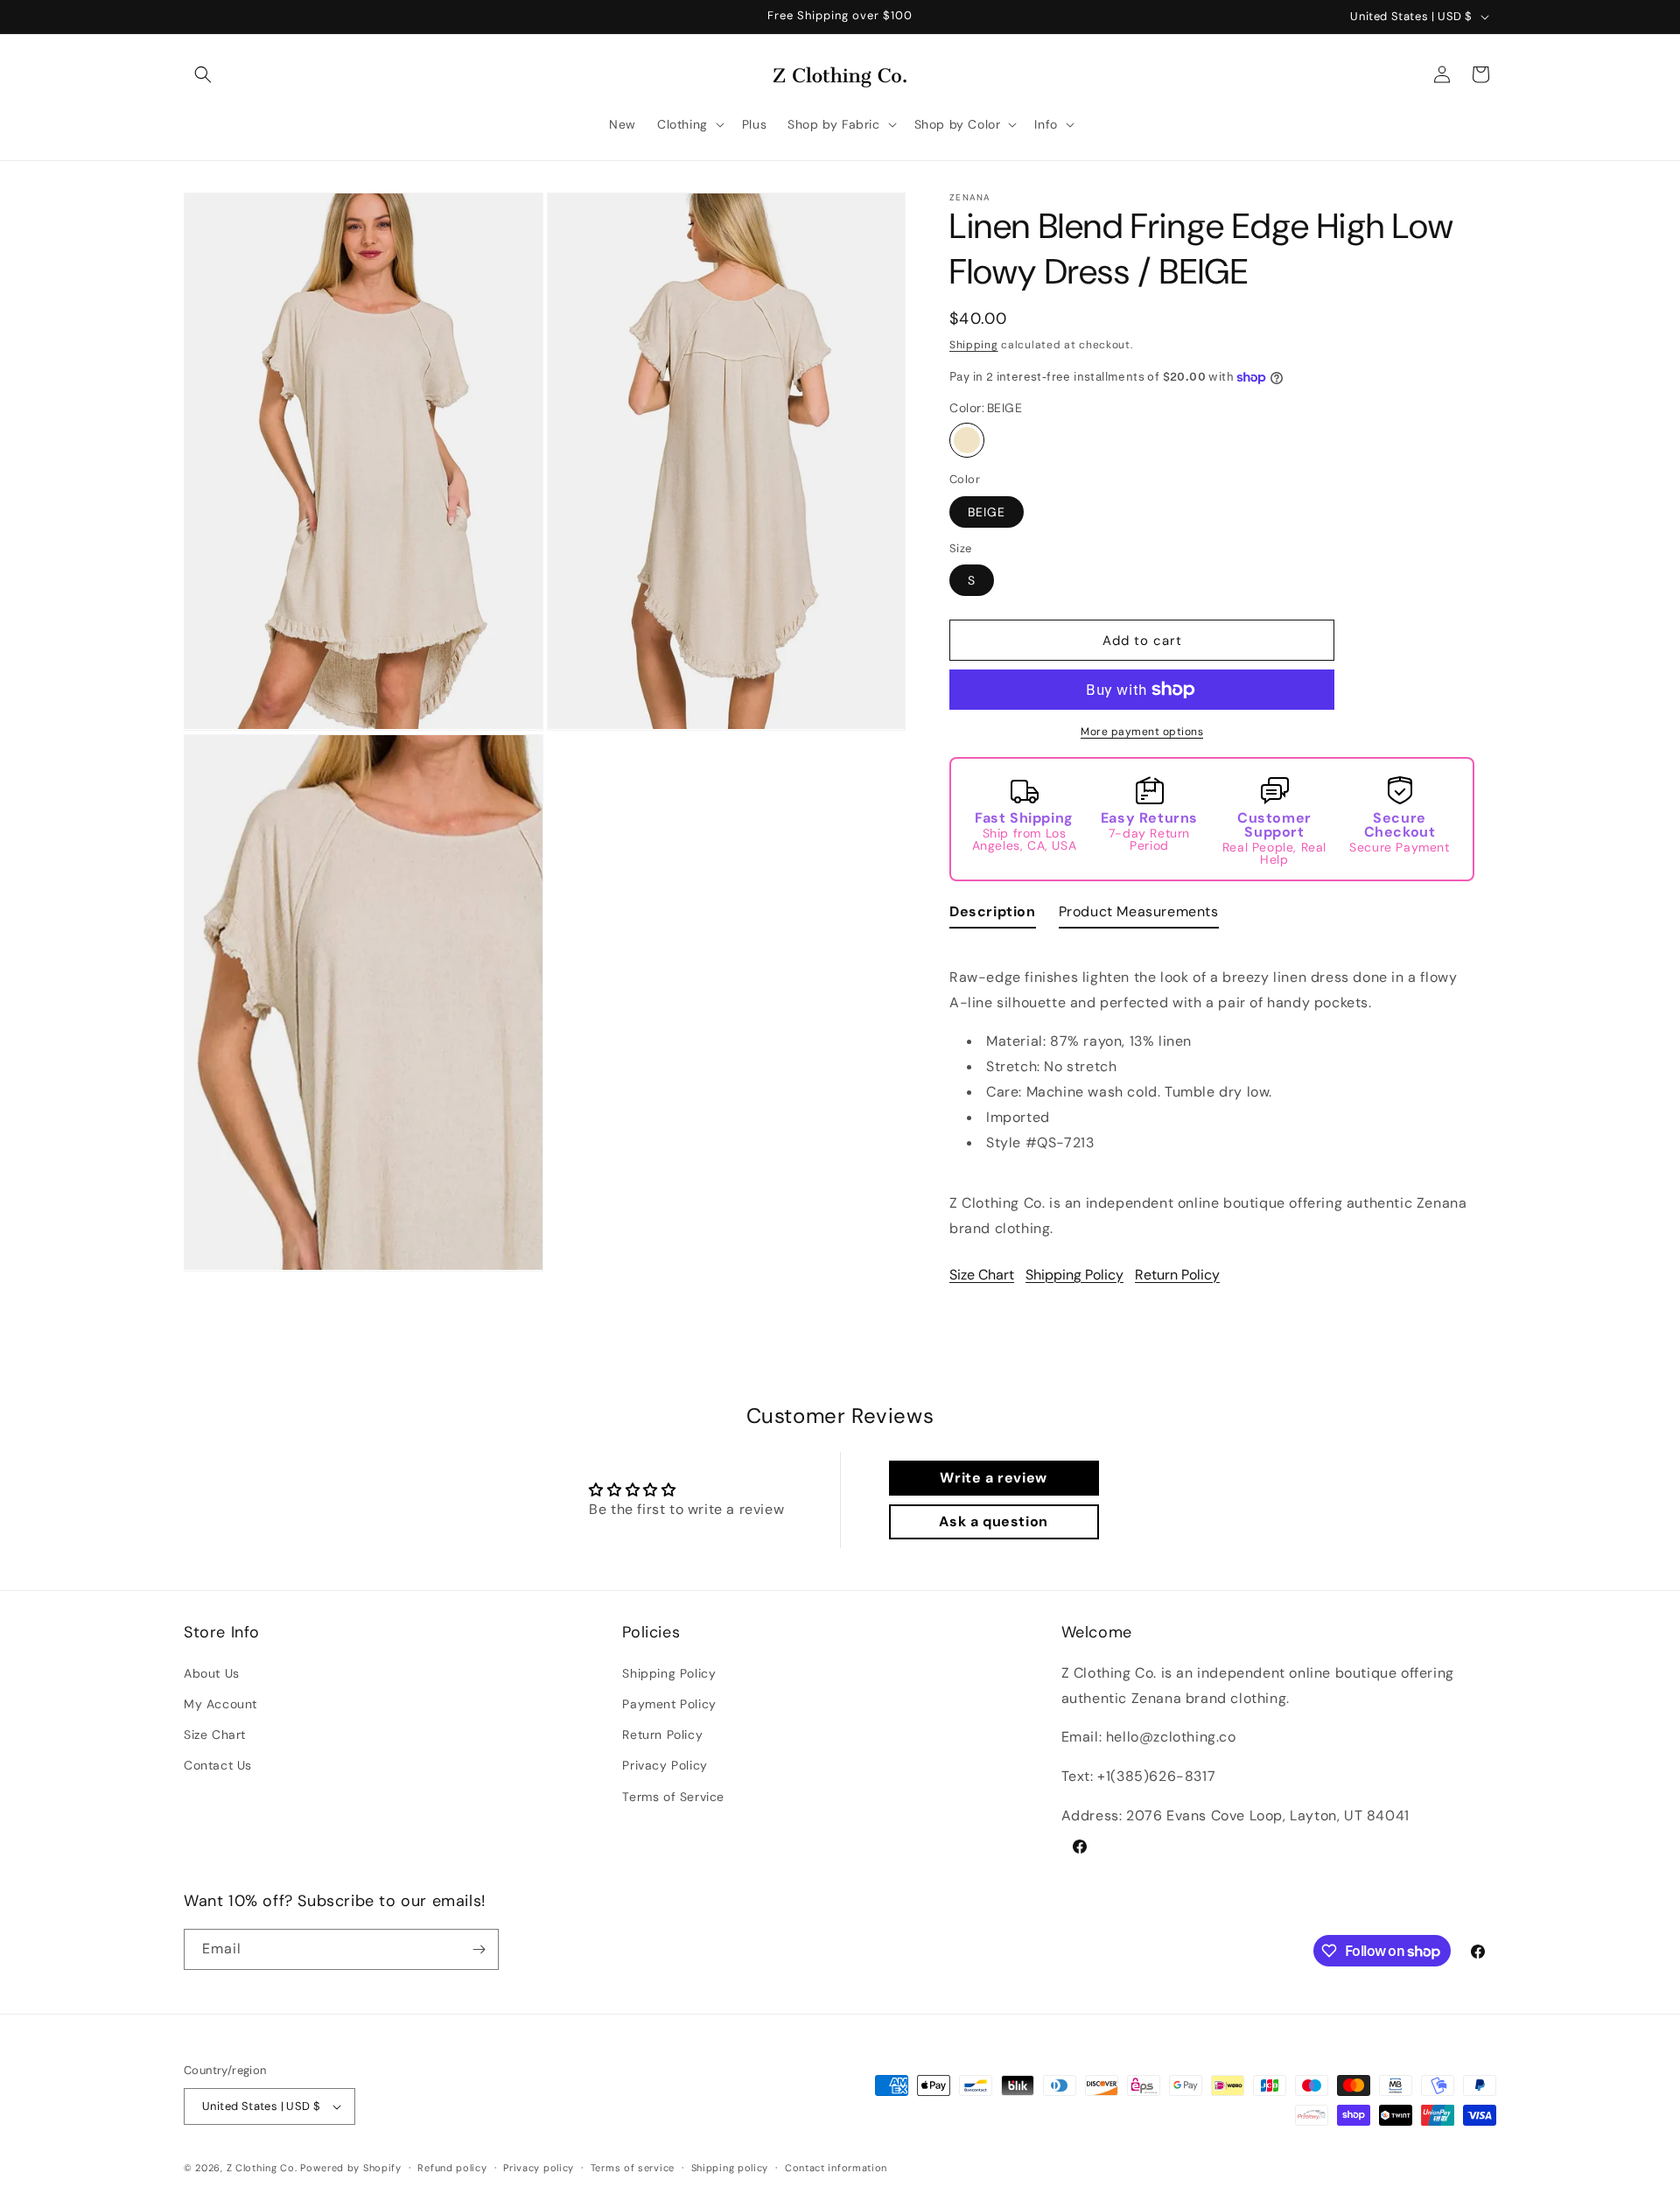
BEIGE (987, 512)
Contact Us (218, 1765)
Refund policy (452, 2168)
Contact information (836, 2168)
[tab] (993, 916)
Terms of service (633, 2168)
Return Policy (1177, 1275)
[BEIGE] (967, 440)
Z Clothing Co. (262, 2168)
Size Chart (982, 1275)
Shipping (974, 345)
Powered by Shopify (351, 2168)
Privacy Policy (665, 1765)
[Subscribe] (479, 1949)
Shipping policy (730, 2168)
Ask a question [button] (993, 1521)
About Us (212, 1672)
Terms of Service (673, 1796)
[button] (203, 74)
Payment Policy (669, 1703)
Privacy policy (539, 2168)
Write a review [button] (993, 1478)
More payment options (1142, 732)
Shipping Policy (1074, 1275)
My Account (220, 1703)
